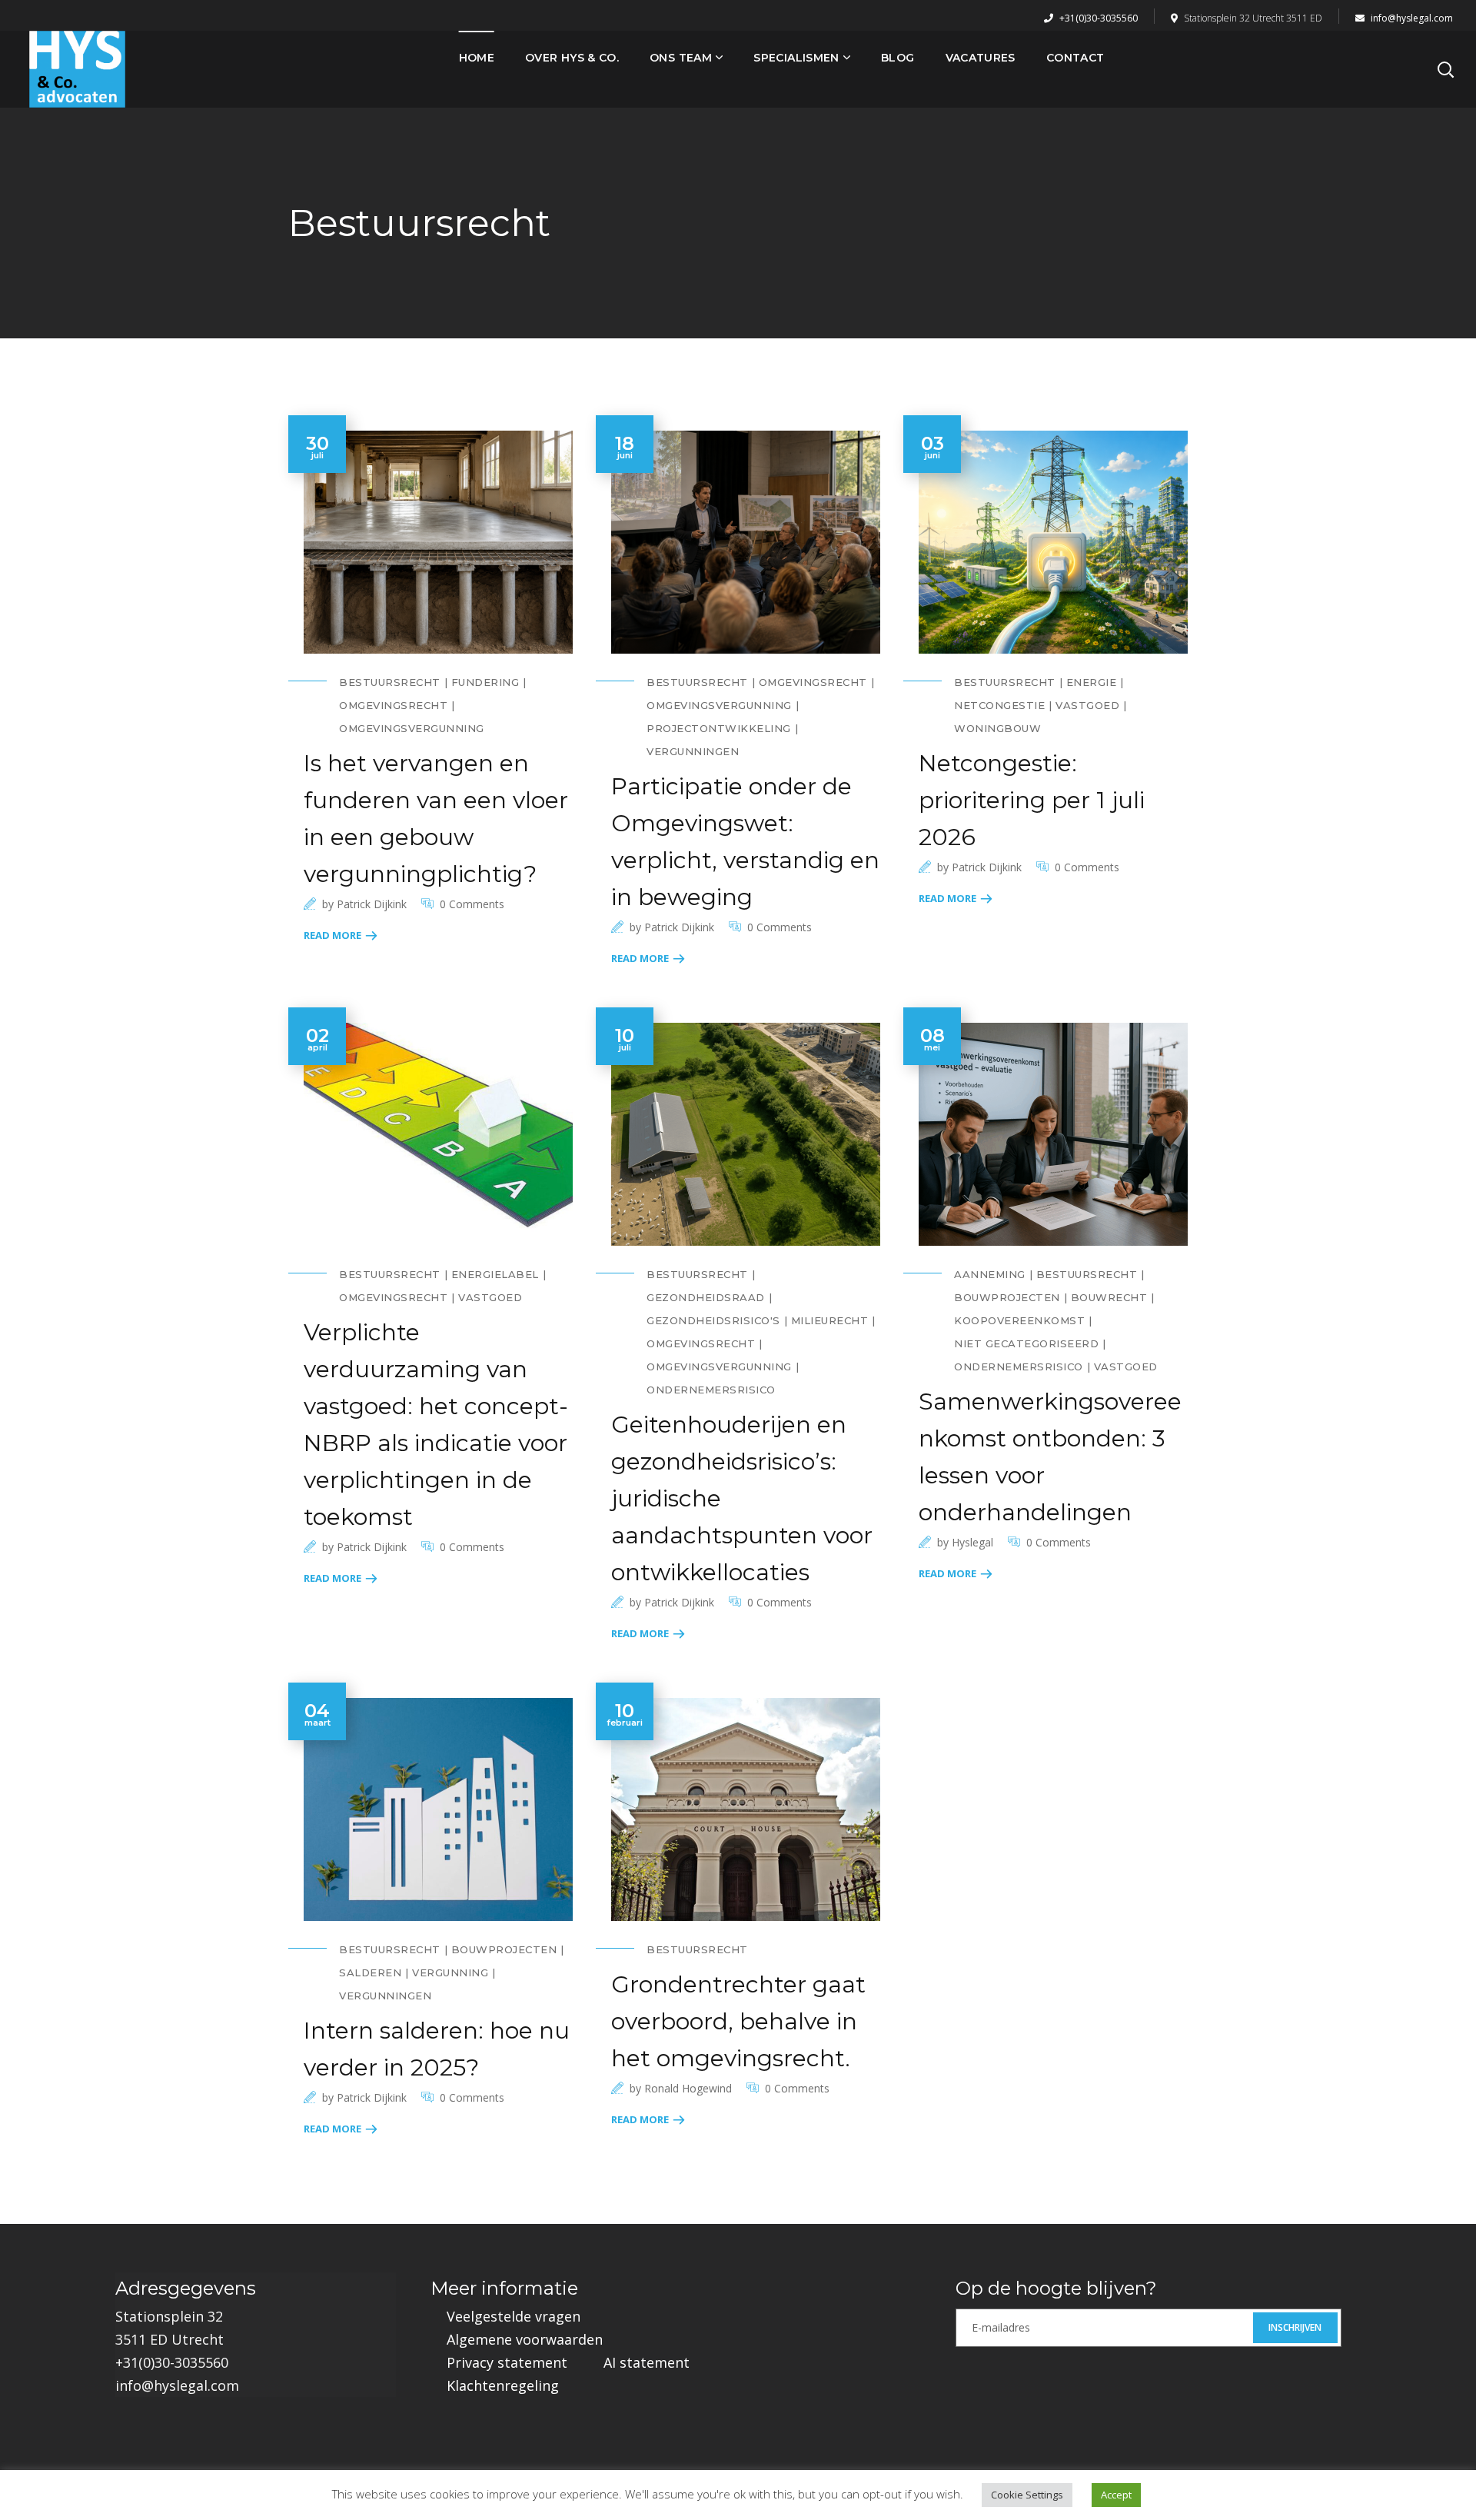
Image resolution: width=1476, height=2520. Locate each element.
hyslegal (972, 1542)
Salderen (370, 1972)
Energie (1092, 682)
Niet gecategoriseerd (1026, 1343)
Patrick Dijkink (372, 904)
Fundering (485, 682)
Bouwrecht (1109, 1297)
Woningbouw (997, 728)
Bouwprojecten (1007, 1297)
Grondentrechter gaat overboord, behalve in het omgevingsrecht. (738, 2021)
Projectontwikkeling (719, 728)
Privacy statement (507, 2362)
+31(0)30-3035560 (1097, 18)
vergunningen (693, 751)
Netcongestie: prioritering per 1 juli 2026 (1032, 800)
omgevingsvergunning (412, 728)
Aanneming (990, 1274)
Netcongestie (999, 705)
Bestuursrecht (390, 682)
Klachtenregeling (503, 2385)
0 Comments (472, 904)
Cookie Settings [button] (1027, 2495)
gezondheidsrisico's (713, 1320)
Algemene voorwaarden (525, 2339)
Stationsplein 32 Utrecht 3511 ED (1253, 18)
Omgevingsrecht (393, 705)
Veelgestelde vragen (514, 2316)
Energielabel (495, 1274)
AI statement (647, 2362)
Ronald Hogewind (688, 2088)
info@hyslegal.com (1411, 18)
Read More (332, 935)
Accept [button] (1116, 2495)
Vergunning (450, 1972)
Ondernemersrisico (711, 1390)
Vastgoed (1087, 705)
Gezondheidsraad (706, 1297)
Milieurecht (830, 1320)
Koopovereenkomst (1019, 1320)
